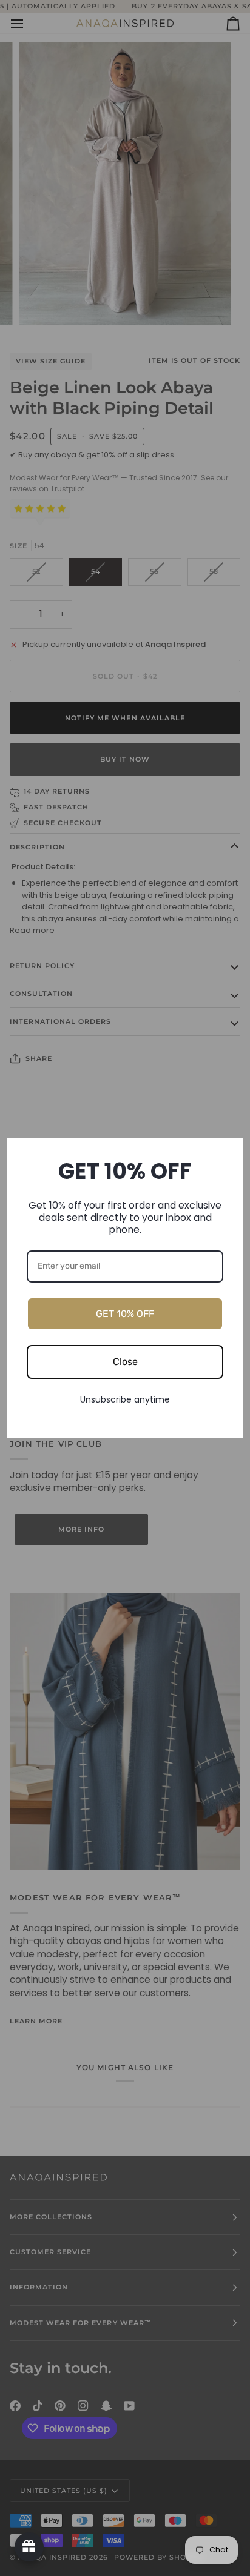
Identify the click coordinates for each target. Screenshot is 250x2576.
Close (125, 1362)
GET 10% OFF (125, 1314)
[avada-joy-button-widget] (29, 2547)
